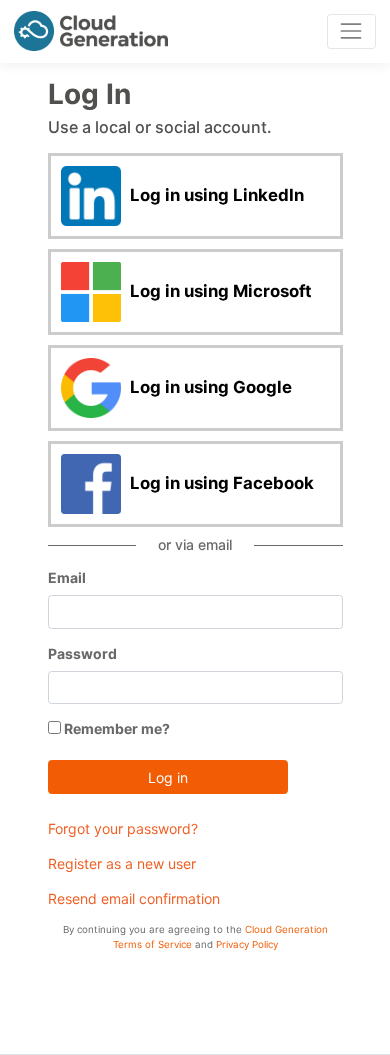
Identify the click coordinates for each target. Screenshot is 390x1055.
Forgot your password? (123, 828)
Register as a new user (122, 863)
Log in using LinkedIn (215, 194)
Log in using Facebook (220, 482)
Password (82, 653)
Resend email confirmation (134, 898)
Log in (168, 777)
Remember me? (115, 728)
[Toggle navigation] (351, 31)
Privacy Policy (247, 944)
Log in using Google (209, 386)
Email (67, 577)
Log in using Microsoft (219, 290)
